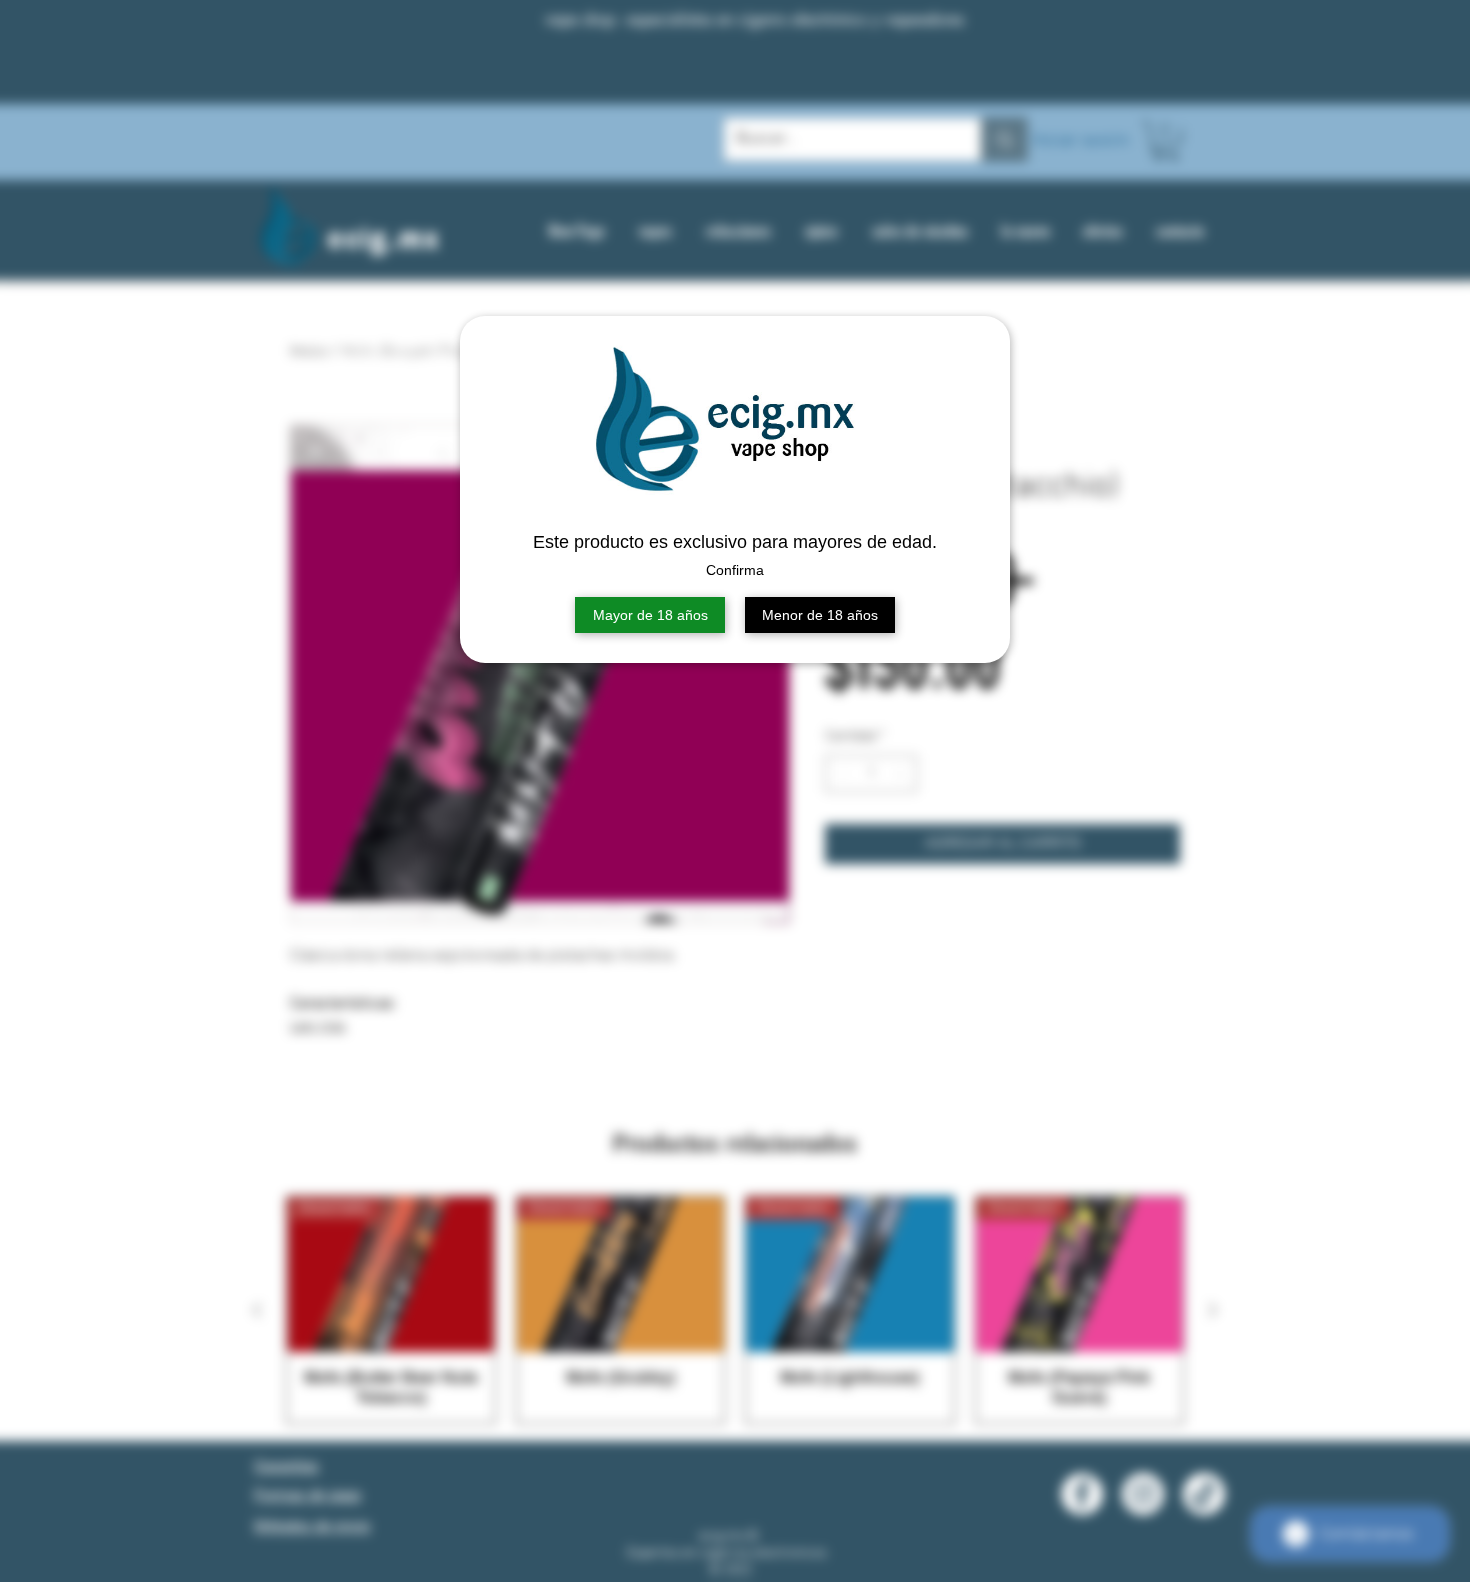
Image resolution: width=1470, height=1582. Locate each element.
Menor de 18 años (820, 615)
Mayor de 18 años (650, 615)
